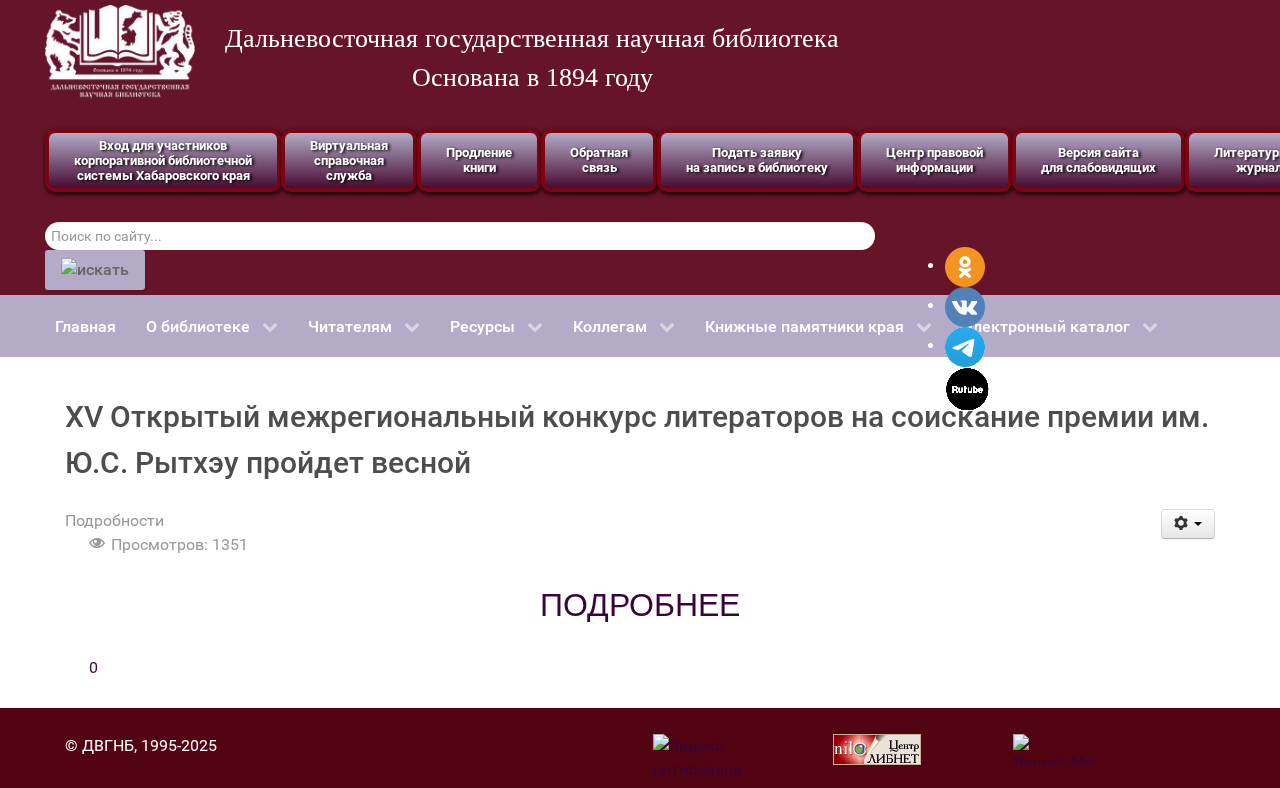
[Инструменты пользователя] (1188, 524)
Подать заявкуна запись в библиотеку (757, 160)
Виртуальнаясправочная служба (349, 160)
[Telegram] (965, 345)
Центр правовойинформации (934, 160)
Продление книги (479, 160)
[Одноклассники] (965, 265)
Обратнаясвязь (599, 160)
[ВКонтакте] (965, 305)
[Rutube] (967, 387)
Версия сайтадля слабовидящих (1098, 160)
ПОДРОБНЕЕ (640, 605)
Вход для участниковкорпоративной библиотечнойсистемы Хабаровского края (163, 160)
